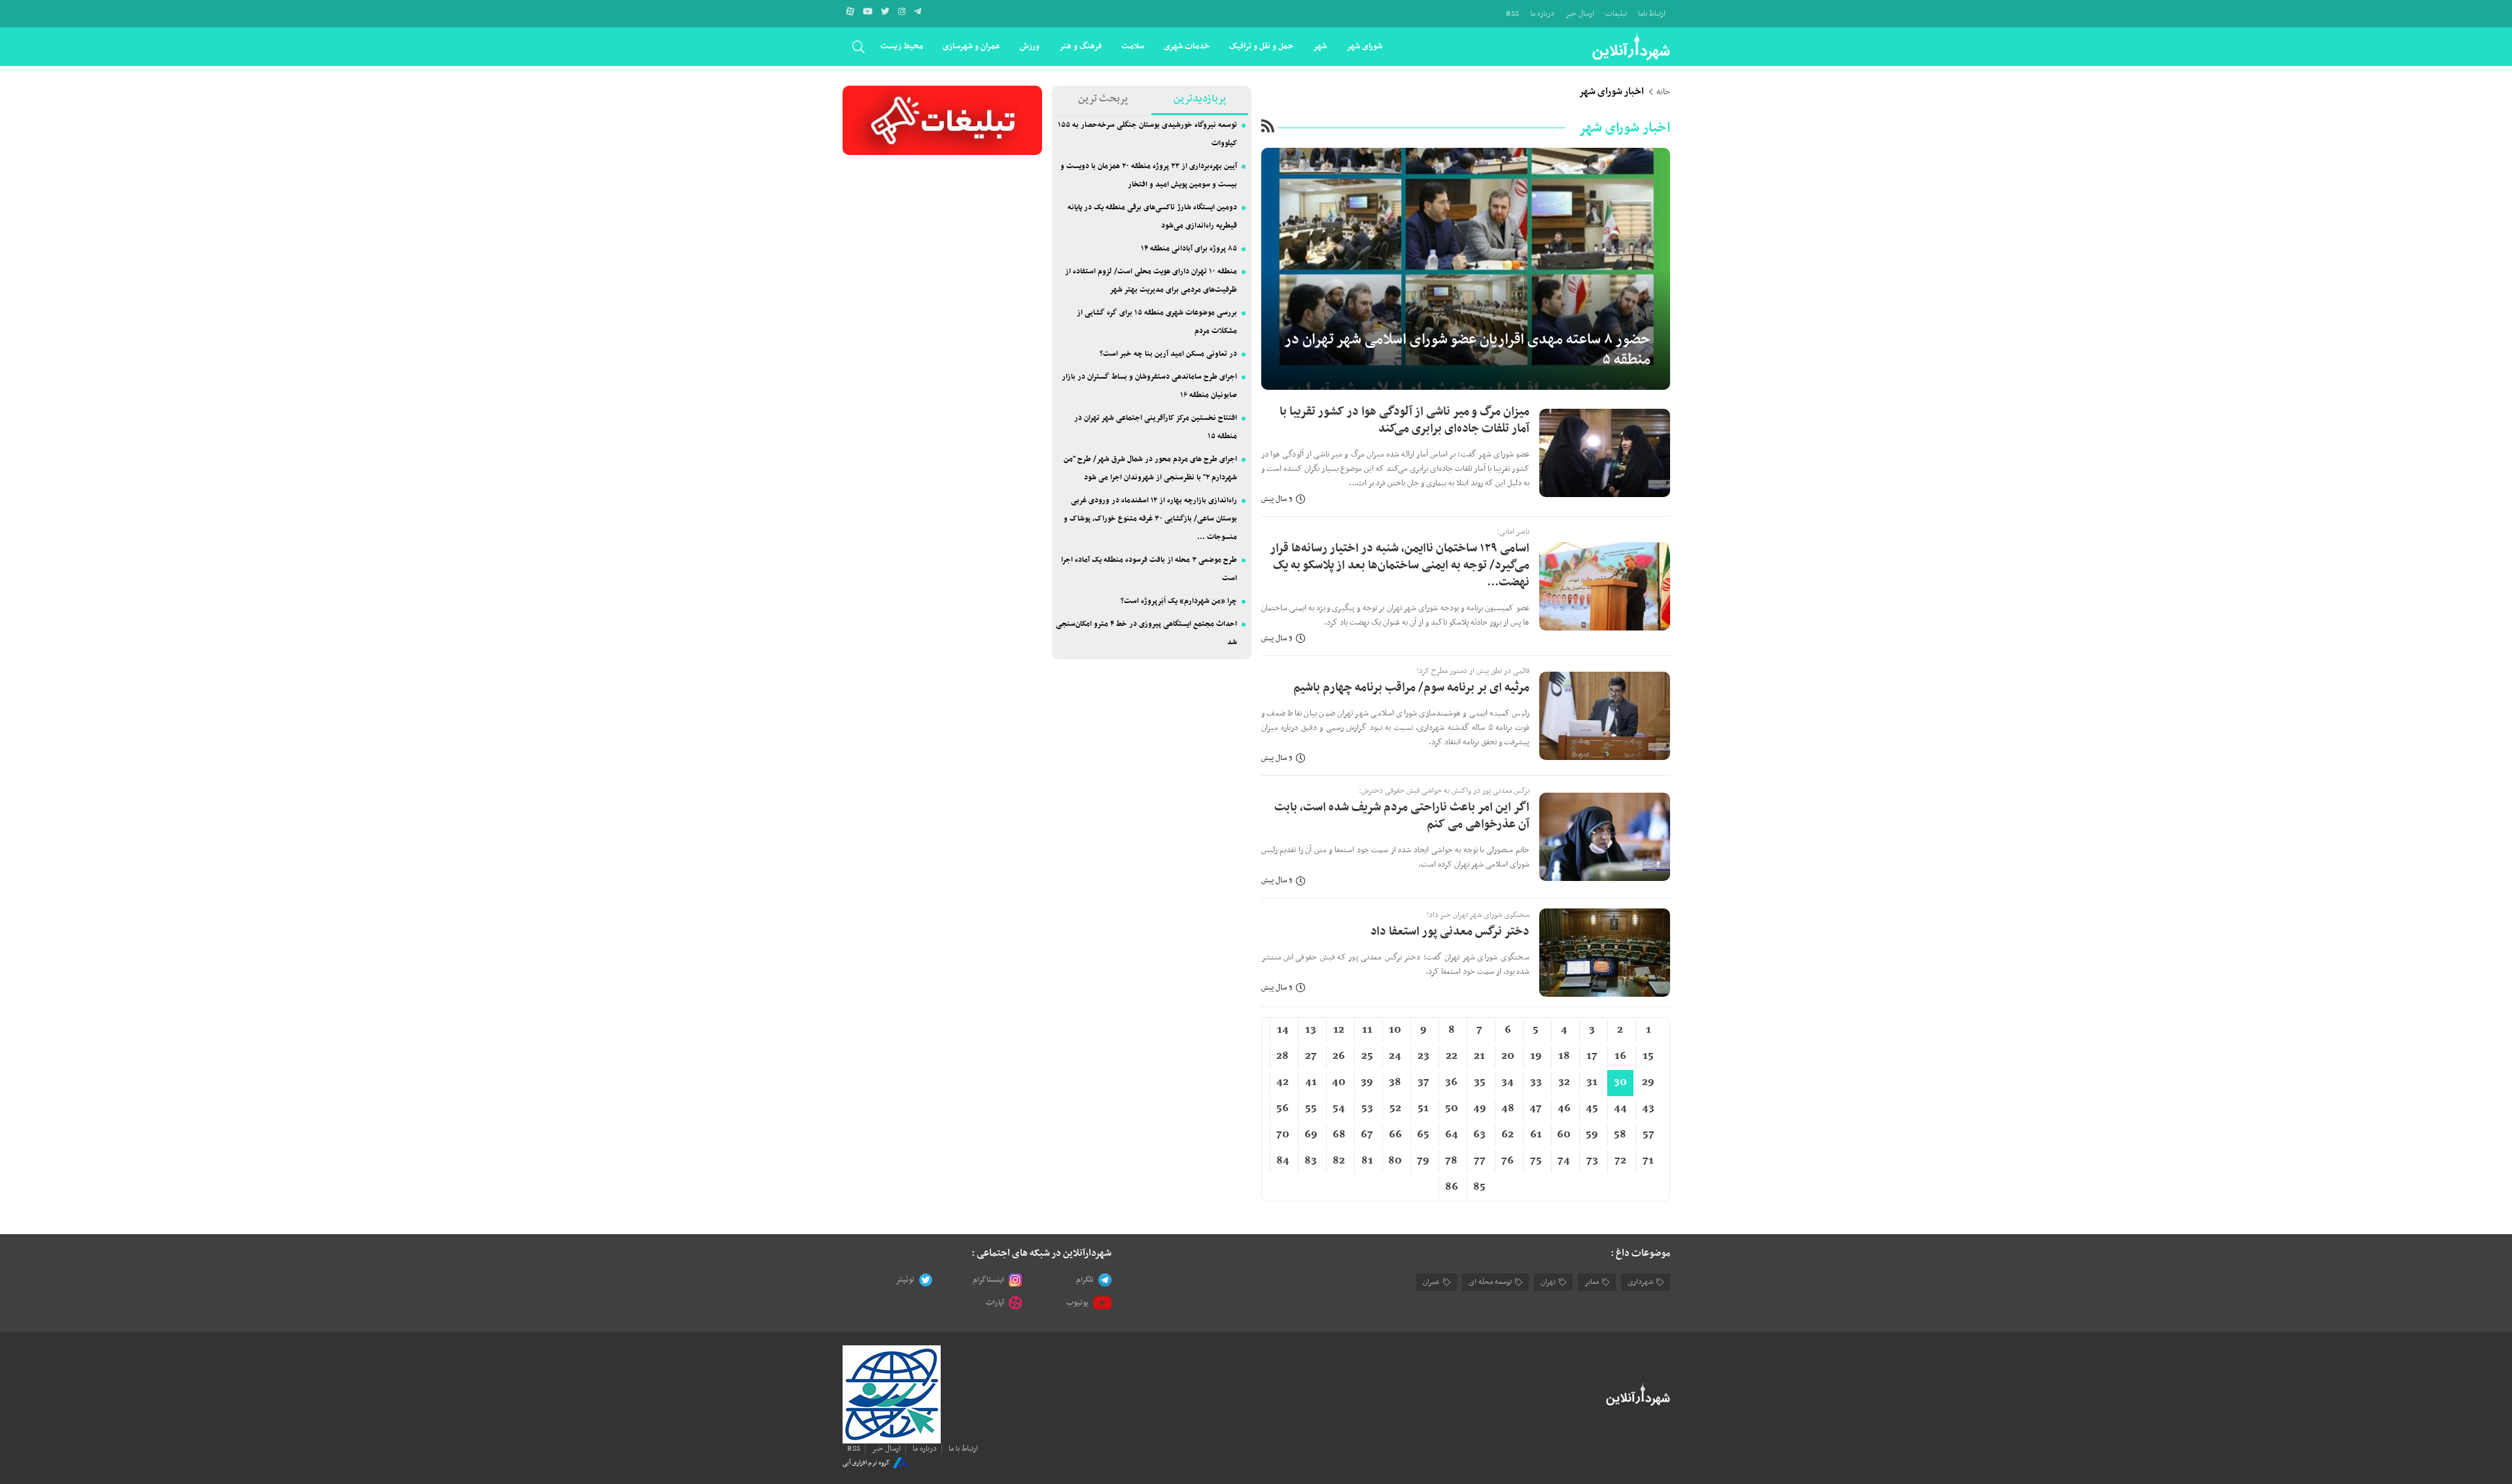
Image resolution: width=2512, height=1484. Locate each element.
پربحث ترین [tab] (1103, 99)
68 (1339, 1135)
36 (1451, 1082)
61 (1536, 1135)
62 (1508, 1135)
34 (1508, 1082)
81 (1367, 1161)
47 (1536, 1109)
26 (1339, 1056)
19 (1536, 1056)
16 (1620, 1056)
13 (1311, 1030)
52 (1395, 1109)
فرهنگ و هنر (1080, 46)
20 (1508, 1056)
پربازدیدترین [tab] (1200, 99)
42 (1282, 1082)
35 (1480, 1082)
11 (1367, 1030)
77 (1480, 1161)
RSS (1512, 14)
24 (1395, 1056)
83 (1311, 1161)
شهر (1320, 46)
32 (1564, 1082)
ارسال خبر (1580, 14)
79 (1423, 1161)
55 (1311, 1109)
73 (1592, 1161)
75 (1536, 1161)
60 (1564, 1135)
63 (1479, 1135)
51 (1423, 1109)
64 (1452, 1135)
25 (1367, 1056)
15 (1648, 1056)
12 (1339, 1030)
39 (1367, 1082)
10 (1395, 1030)
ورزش (1030, 46)
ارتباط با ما (963, 1449)
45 (1592, 1109)
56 (1282, 1109)
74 (1564, 1161)
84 (1283, 1161)
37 (1423, 1082)
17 (1592, 1056)
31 (1592, 1082)
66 (1395, 1135)
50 (1452, 1109)
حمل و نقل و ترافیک (1261, 46)
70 (1283, 1135)
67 (1367, 1135)
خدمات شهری (1187, 46)
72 (1620, 1161)
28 (1282, 1056)
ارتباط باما (1652, 14)
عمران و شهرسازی (971, 46)
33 (1536, 1082)
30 (1620, 1082)
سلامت (1133, 46)
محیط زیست (902, 46)
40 (1339, 1082)
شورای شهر (1364, 46)
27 (1311, 1056)
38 (1395, 1082)
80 (1395, 1161)
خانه (1663, 92)
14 (1283, 1030)
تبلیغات (1616, 14)
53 (1367, 1109)
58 (1620, 1135)
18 (1564, 1056)
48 (1508, 1109)
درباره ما (1542, 14)
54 (1339, 1109)
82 (1339, 1161)
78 (1451, 1161)
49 (1480, 1109)
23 (1423, 1056)
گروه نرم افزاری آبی (866, 1462)
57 (1648, 1135)
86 (1452, 1187)
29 (1648, 1082)
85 (1479, 1187)
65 (1423, 1135)
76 (1508, 1161)
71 (1648, 1161)
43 (1648, 1109)
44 (1620, 1109)
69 (1311, 1135)
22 (1452, 1056)
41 (1311, 1082)
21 (1479, 1056)
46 (1564, 1109)
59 (1592, 1135)
